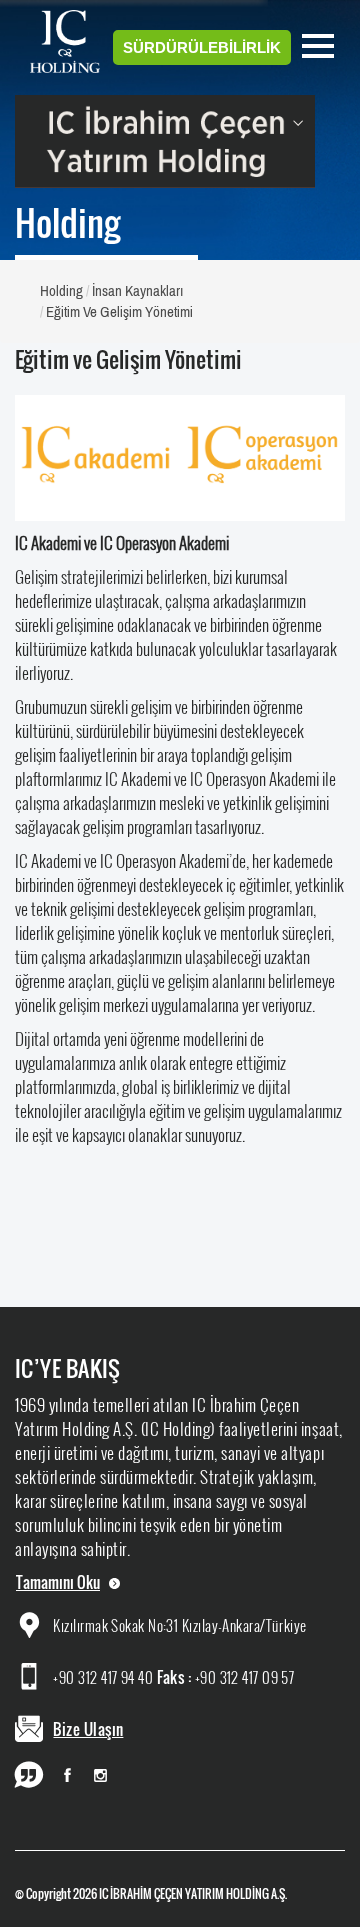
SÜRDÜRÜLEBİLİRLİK (202, 47)
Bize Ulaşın (88, 1729)
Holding (61, 290)
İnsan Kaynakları (137, 290)
